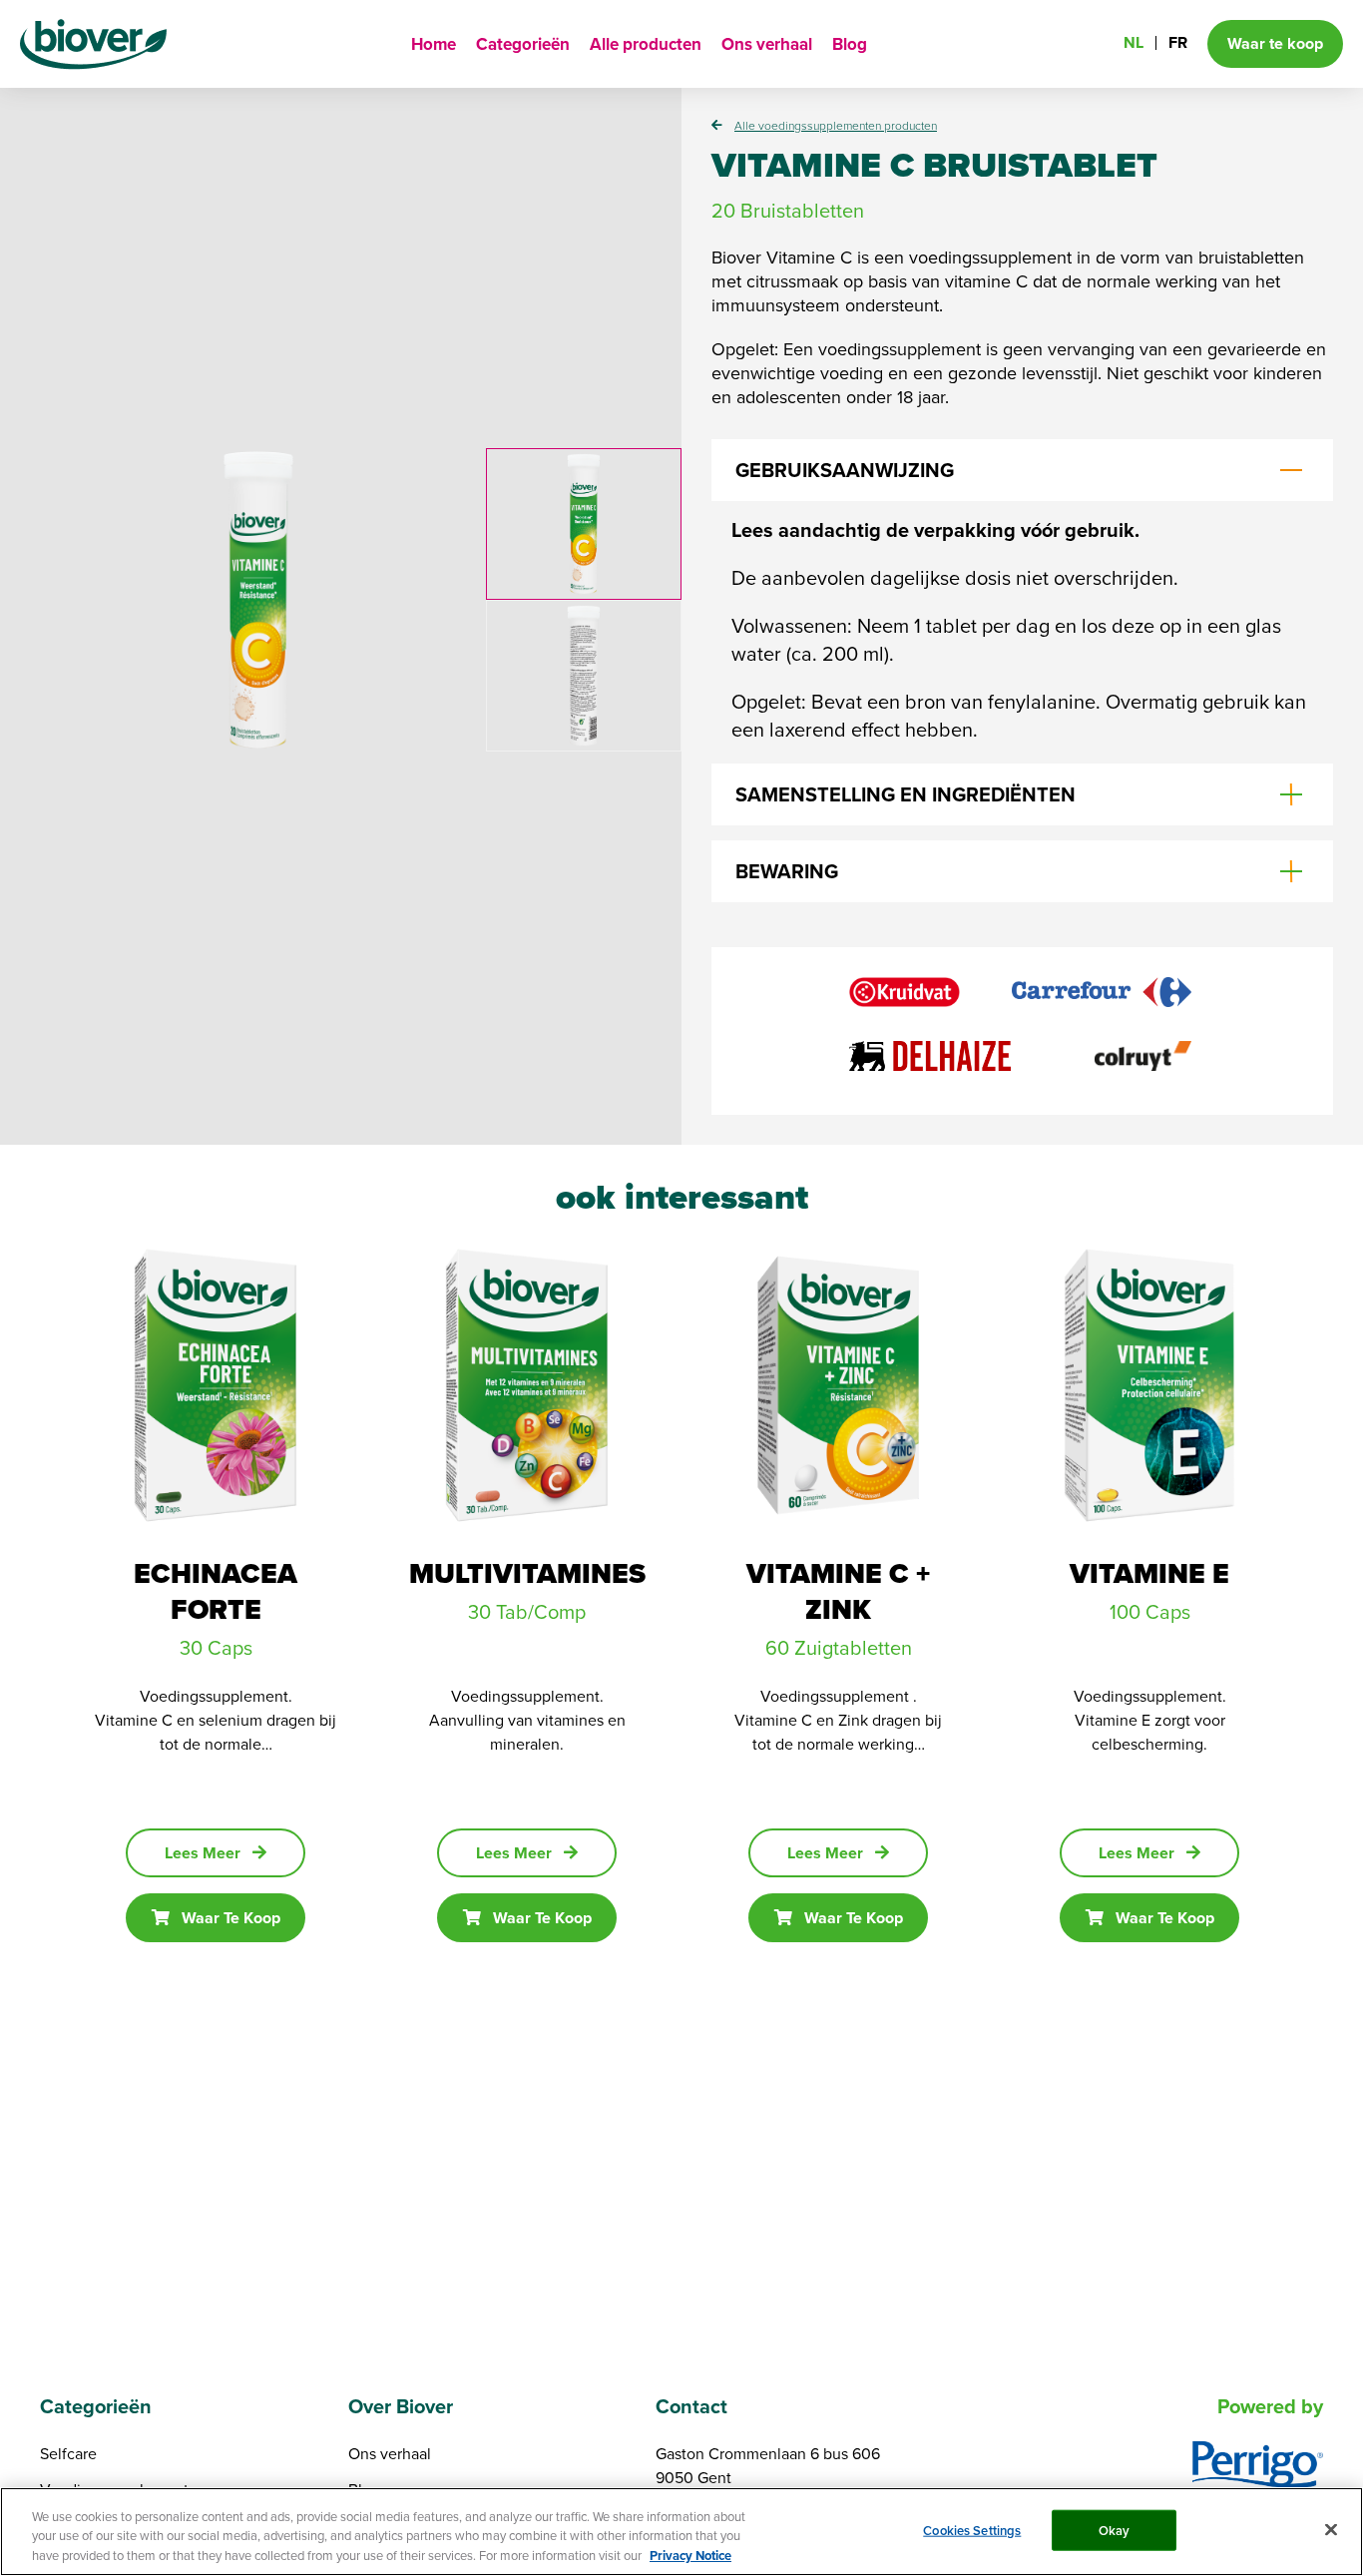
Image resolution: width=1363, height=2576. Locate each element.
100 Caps (1150, 1611)
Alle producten (646, 44)
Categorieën (523, 44)
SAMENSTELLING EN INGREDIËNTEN (906, 794)
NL (1134, 42)
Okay (1115, 2530)
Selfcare (68, 2453)
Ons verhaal (767, 44)
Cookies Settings (972, 2530)
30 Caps (216, 1647)
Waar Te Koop (231, 1918)
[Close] (1331, 2529)
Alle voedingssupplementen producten (836, 125)
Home (434, 44)
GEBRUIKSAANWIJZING (845, 470)
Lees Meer (203, 1853)
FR (1178, 42)
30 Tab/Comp (527, 1611)
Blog (850, 44)
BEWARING (787, 871)
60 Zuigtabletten (839, 1647)
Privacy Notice (690, 2556)
